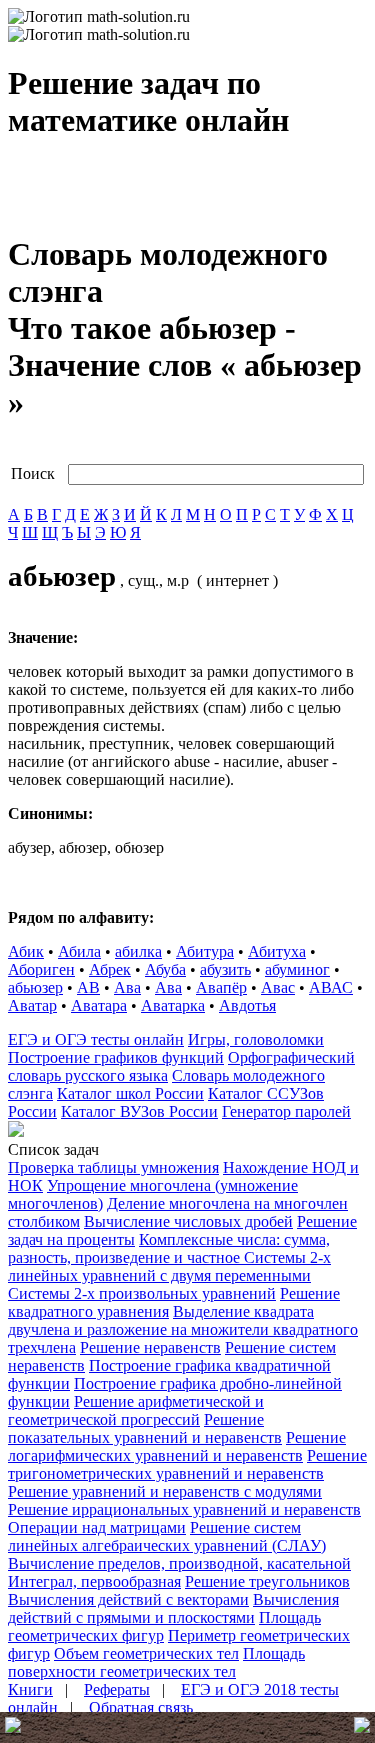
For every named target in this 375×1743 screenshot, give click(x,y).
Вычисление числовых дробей (188, 1221)
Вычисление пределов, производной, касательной (179, 1563)
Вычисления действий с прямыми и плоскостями (173, 1608)
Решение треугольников (267, 1581)
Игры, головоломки (256, 1039)
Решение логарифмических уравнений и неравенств (177, 1446)
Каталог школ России (130, 1093)
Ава (127, 987)
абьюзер (35, 987)
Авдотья (247, 1005)
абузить (225, 969)
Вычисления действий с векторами (128, 1599)
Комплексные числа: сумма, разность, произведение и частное (169, 1248)
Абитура (205, 951)
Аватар (32, 1005)
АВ (88, 987)
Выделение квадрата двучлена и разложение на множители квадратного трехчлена (183, 1329)
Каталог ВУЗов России (139, 1111)
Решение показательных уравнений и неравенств (145, 1428)
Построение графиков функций (116, 1057)
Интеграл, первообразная (94, 1581)
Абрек (110, 969)
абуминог (297, 969)
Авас (278, 987)
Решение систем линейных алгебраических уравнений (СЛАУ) (167, 1536)
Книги (30, 1689)
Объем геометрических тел (146, 1653)
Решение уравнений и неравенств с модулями (165, 1491)
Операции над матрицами (97, 1527)
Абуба (165, 969)
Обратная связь (141, 1707)
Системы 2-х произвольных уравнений (142, 1293)
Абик (26, 951)
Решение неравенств (150, 1347)
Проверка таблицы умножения (113, 1167)
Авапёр (221, 987)
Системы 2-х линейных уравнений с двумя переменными (169, 1266)
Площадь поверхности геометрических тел (156, 1662)
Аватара (99, 1005)
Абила (79, 951)
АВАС (331, 987)
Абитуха (277, 951)
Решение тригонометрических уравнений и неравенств (187, 1464)
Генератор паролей (286, 1111)
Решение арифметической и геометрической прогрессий (136, 1410)
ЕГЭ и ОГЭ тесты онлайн (96, 1039)
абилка (138, 951)
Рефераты (117, 1689)
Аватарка (173, 1005)
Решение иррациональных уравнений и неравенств (184, 1509)
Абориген (41, 969)
